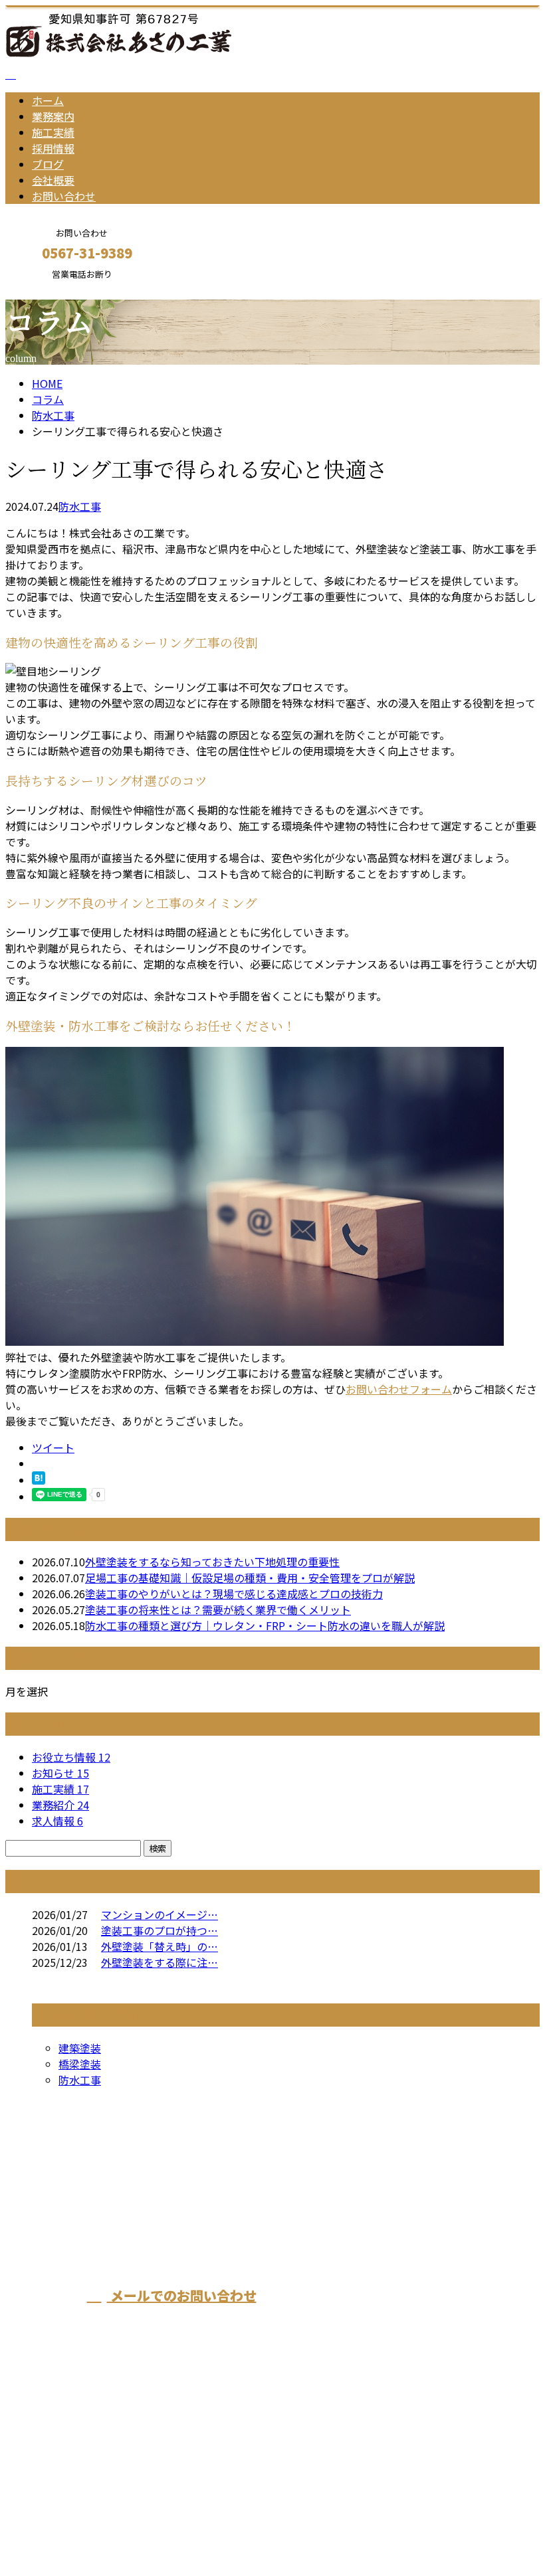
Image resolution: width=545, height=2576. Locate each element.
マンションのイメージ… (160, 1914)
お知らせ (60, 1773)
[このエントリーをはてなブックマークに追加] (39, 1480)
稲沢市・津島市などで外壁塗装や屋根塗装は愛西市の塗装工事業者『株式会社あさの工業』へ (377, 2223)
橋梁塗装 (80, 2064)
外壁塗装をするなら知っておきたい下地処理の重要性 (212, 1562)
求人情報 (57, 1821)
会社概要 (53, 180)
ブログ (48, 164)
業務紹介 (60, 1805)
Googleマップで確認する (70, 2452)
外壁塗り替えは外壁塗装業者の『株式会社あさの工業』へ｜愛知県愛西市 (181, 2531)
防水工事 (53, 415)
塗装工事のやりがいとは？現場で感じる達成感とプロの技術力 (234, 1594)
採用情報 (53, 148)
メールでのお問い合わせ (182, 2295)
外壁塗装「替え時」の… (160, 1946)
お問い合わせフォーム (399, 1389)
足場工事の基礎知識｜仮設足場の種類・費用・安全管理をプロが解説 (250, 1578)
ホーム (48, 100)
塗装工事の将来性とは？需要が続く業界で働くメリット (218, 1610)
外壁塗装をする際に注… (160, 1962)
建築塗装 (80, 2048)
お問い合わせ (64, 196)
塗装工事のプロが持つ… (160, 1930)
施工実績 (53, 132)
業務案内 (53, 116)
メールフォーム (52, 288)
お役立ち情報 (71, 1757)
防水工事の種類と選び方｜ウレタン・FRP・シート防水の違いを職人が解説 (265, 1625)
